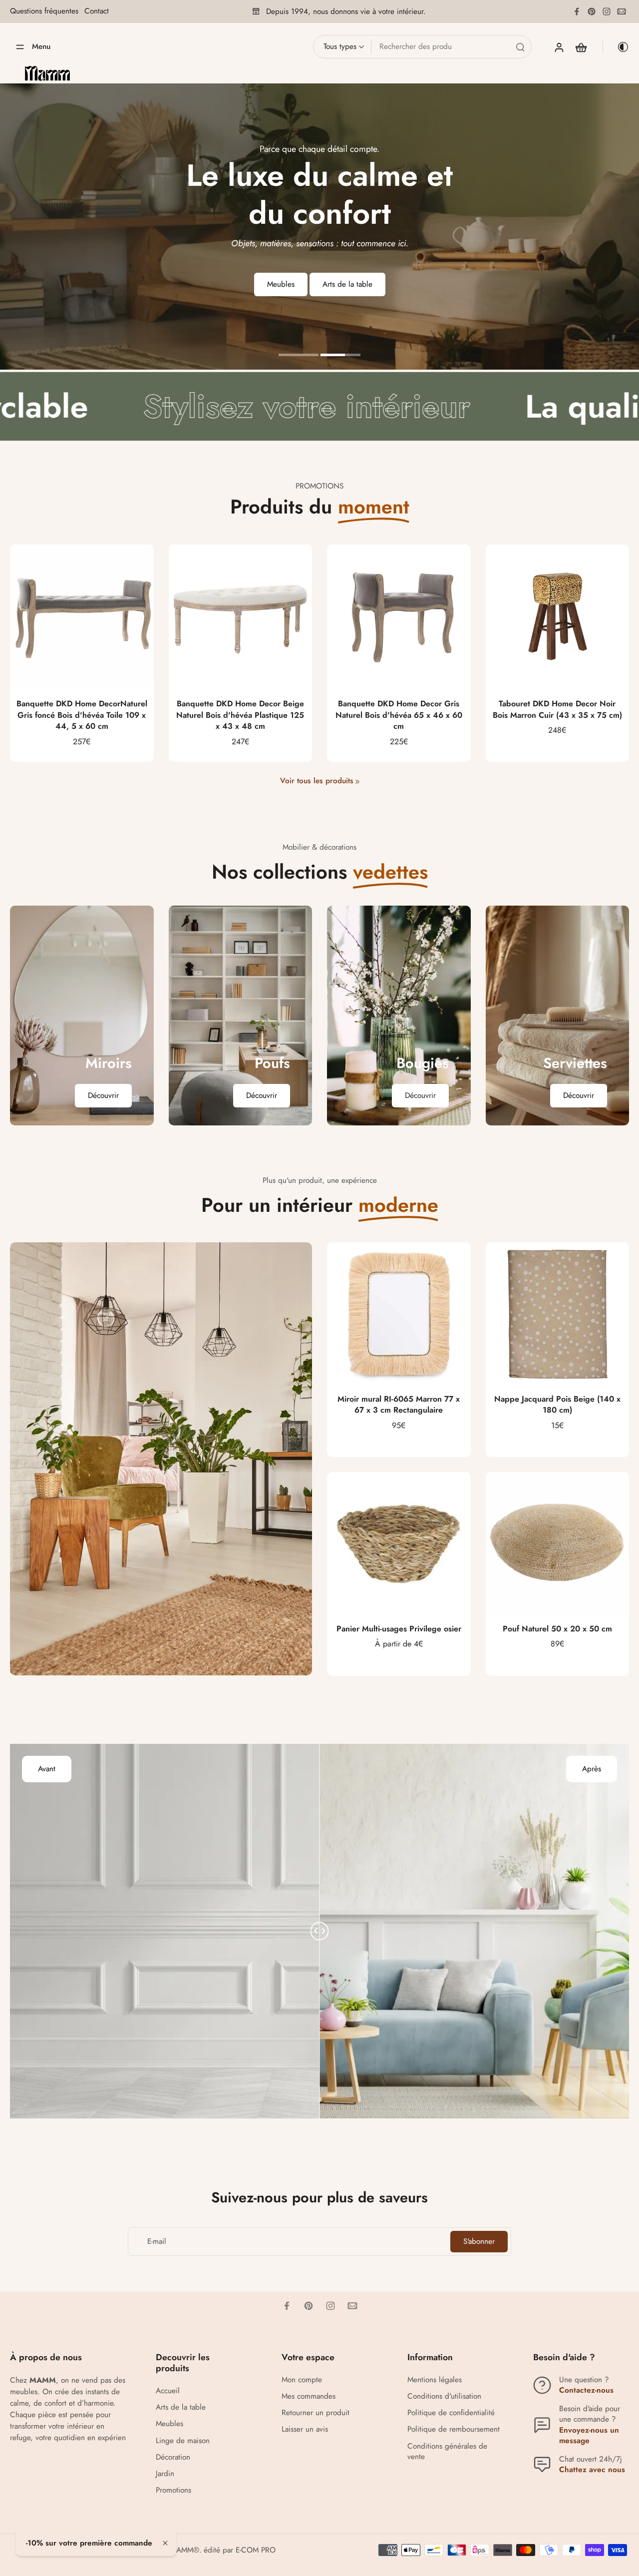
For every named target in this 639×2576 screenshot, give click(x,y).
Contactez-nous (586, 2390)
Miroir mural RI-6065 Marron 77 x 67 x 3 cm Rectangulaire (399, 1405)
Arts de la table (181, 2407)
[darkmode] (616, 47)
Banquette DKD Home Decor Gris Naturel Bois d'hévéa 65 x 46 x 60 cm (399, 715)
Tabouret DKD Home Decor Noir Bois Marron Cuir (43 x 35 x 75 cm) (557, 709)
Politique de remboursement (454, 2429)
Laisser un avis (305, 2429)
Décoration (173, 2457)
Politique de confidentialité (451, 2413)
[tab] (299, 356)
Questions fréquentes (44, 11)
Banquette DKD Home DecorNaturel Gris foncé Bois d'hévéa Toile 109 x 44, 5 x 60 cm (82, 715)
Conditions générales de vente (447, 2452)
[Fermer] (165, 2543)
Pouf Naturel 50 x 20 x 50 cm (557, 1629)
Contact (97, 11)
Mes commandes (309, 2396)
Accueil (168, 2391)
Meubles (169, 2424)
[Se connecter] (559, 47)
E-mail (157, 2242)
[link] (357, 782)
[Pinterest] (592, 11)
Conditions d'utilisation (444, 2396)
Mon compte (302, 2380)
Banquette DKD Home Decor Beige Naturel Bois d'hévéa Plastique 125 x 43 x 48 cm (240, 715)
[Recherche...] (520, 47)
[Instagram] (607, 11)
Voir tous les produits (317, 781)
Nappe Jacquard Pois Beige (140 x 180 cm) (557, 1405)
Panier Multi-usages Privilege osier (399, 1629)
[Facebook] (577, 11)
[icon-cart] (581, 47)
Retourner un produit (316, 2413)
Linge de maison (183, 2441)
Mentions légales (435, 2380)
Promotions (173, 2490)
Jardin (165, 2474)
